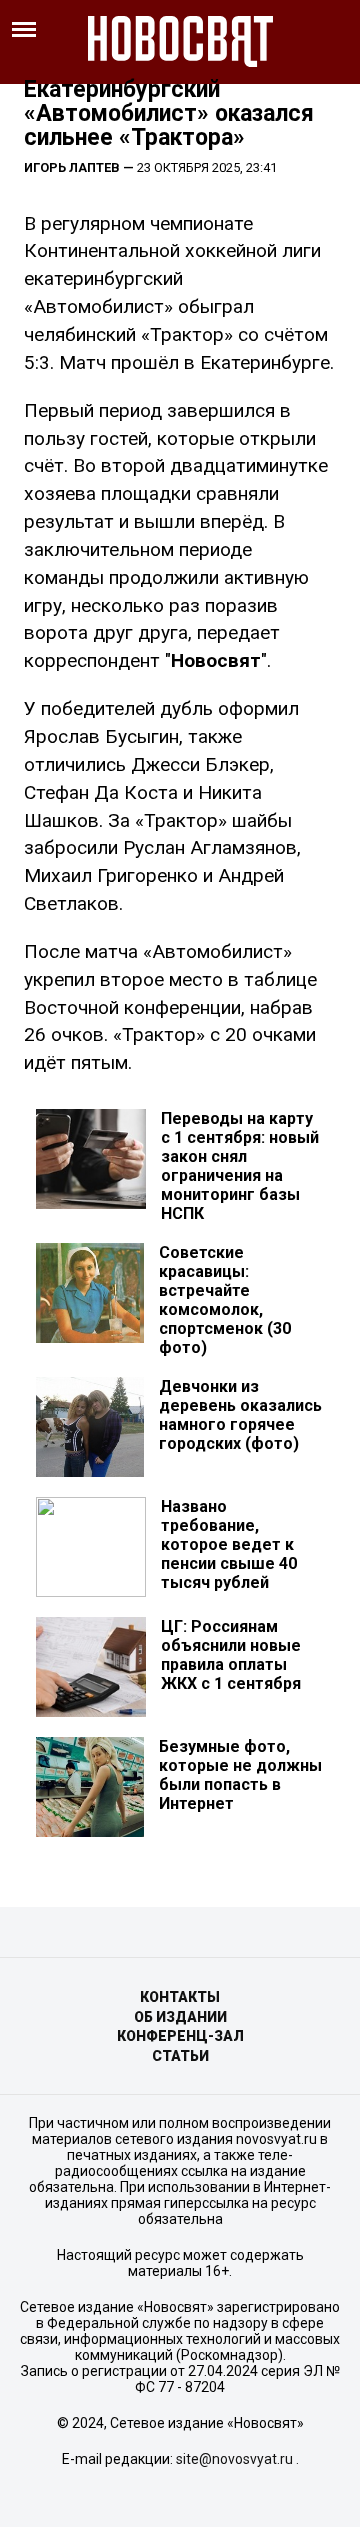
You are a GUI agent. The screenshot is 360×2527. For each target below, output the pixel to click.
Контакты (180, 1997)
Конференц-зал (180, 2036)
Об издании (180, 2017)
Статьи (180, 2056)
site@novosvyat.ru (234, 2459)
